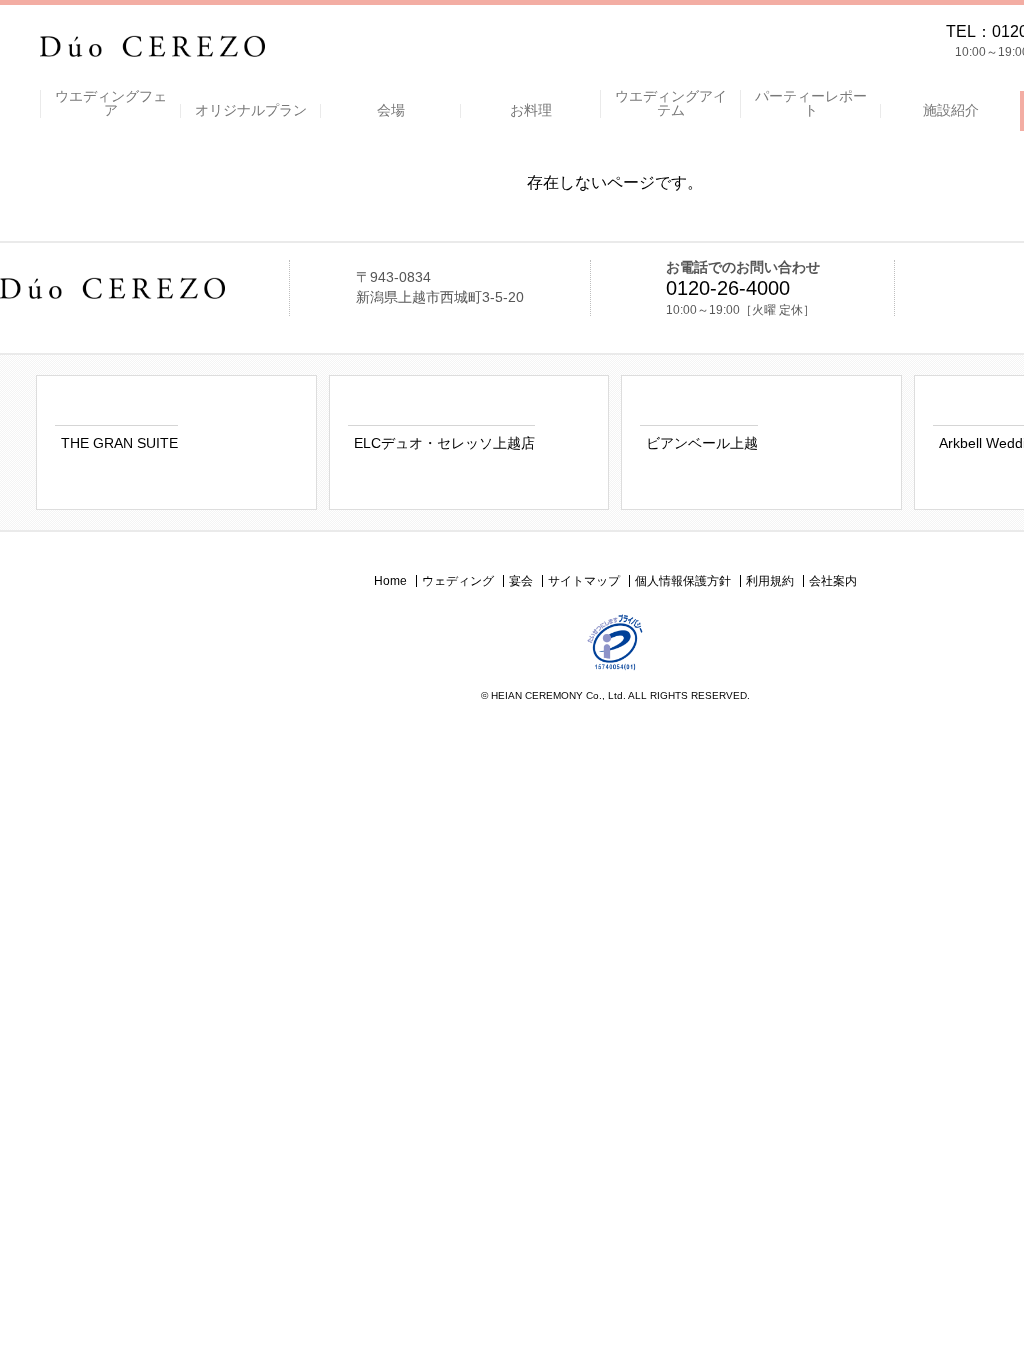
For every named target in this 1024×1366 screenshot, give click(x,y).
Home (390, 581)
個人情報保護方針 (683, 581)
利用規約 (770, 581)
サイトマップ (584, 581)
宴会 (521, 581)
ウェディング (458, 581)
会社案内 (833, 581)
